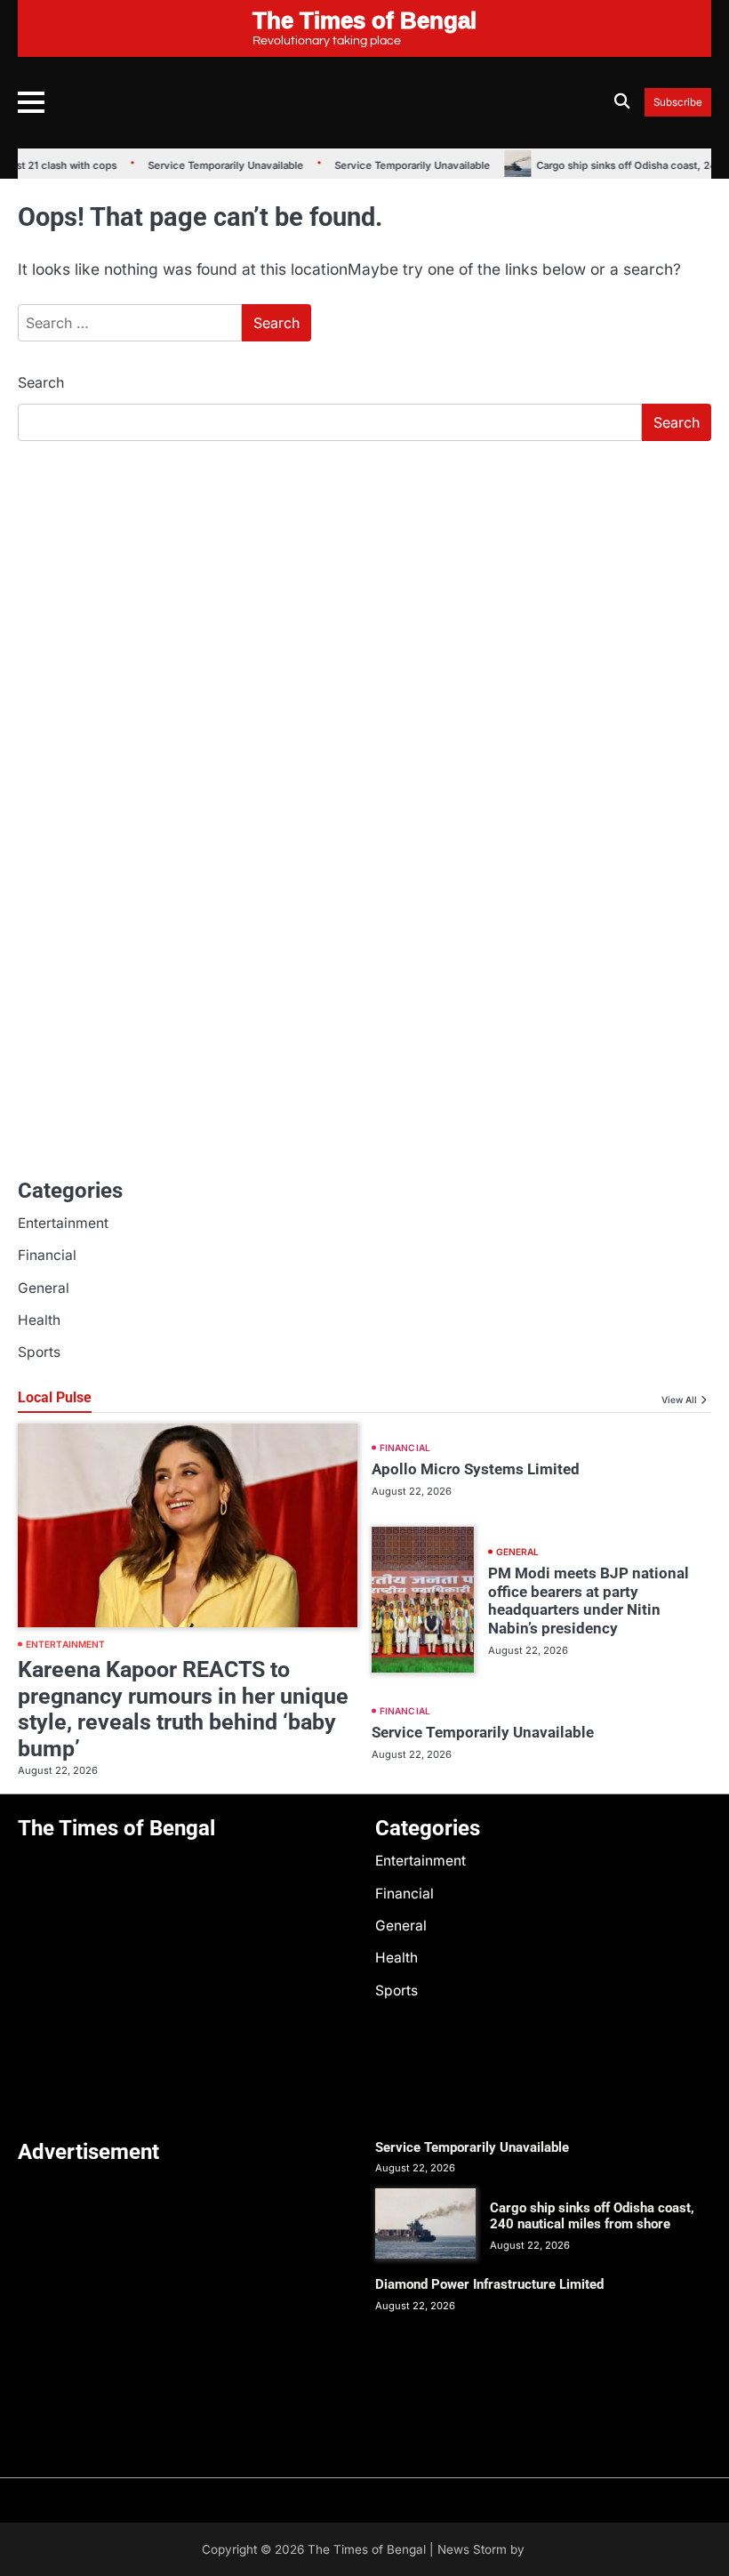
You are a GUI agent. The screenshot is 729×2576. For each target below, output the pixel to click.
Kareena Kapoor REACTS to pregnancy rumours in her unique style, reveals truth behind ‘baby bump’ (183, 1709)
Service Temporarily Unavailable (213, 165)
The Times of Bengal (367, 2549)
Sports (39, 1352)
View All (679, 1400)
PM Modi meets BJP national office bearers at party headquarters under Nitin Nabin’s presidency (589, 1601)
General (44, 1288)
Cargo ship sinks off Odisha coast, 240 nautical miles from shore (592, 2216)
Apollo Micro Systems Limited (476, 1469)
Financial (47, 1255)
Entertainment (63, 1223)
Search (41, 382)
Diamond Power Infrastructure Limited (489, 2284)
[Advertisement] (364, 589)
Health (39, 1320)
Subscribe (678, 103)
